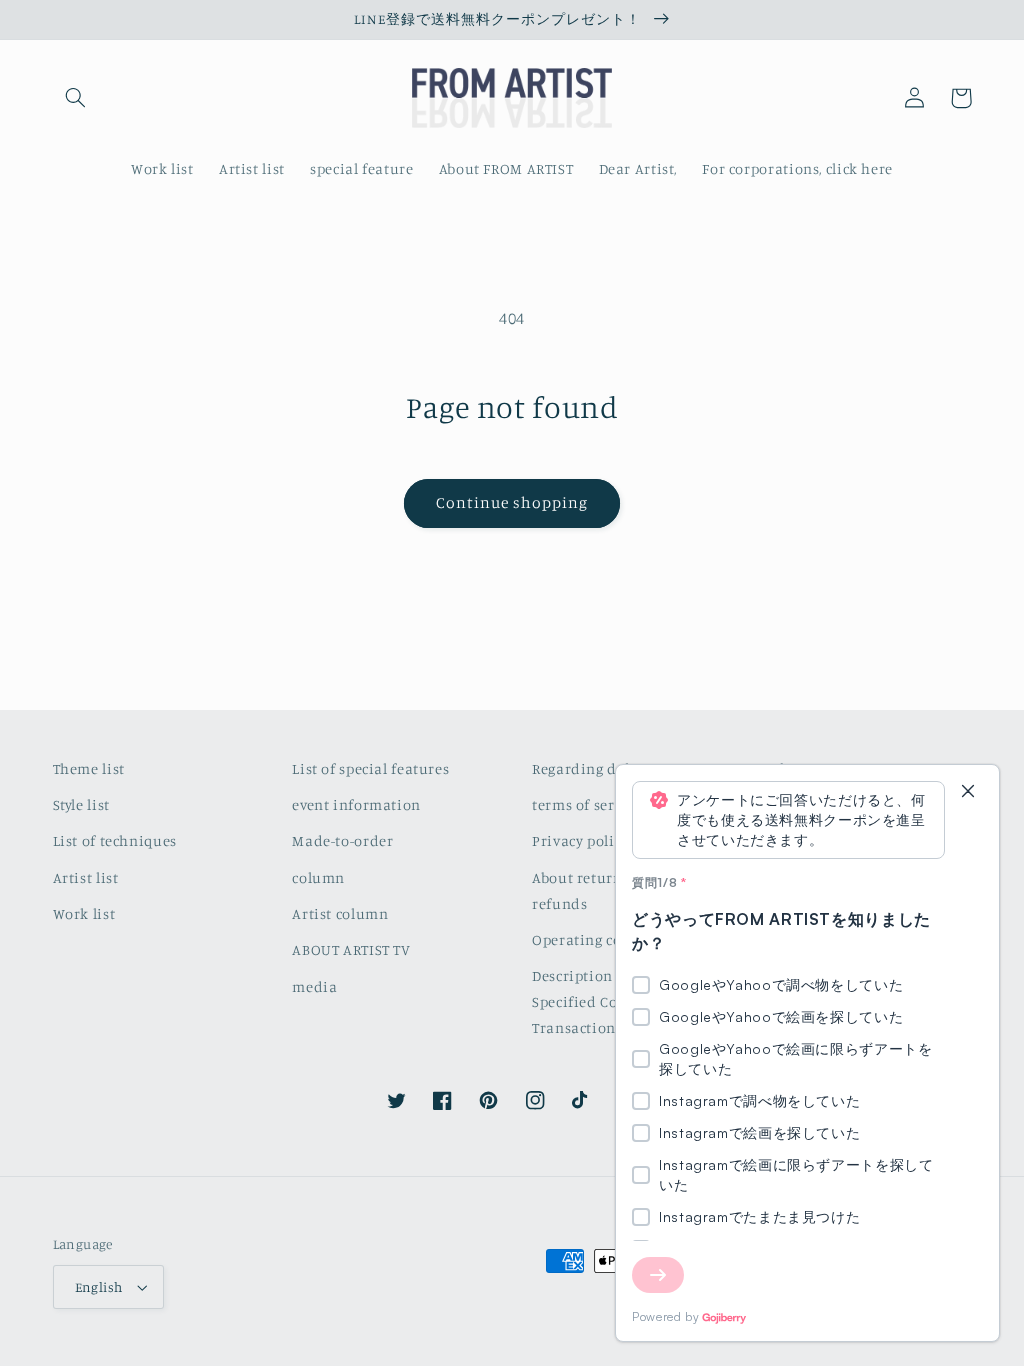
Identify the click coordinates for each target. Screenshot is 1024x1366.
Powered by (665, 1316)
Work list (84, 913)
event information (356, 804)
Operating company (601, 939)
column (318, 877)
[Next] (658, 1275)
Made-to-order (342, 840)
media (314, 986)
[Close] (968, 792)
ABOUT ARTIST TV (351, 949)
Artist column (340, 913)
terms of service (587, 804)
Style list (81, 804)
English (99, 1287)
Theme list (89, 768)
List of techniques (115, 840)
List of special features (370, 768)
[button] (76, 98)
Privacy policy (580, 840)
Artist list (86, 877)
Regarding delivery (597, 768)
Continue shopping (512, 502)
